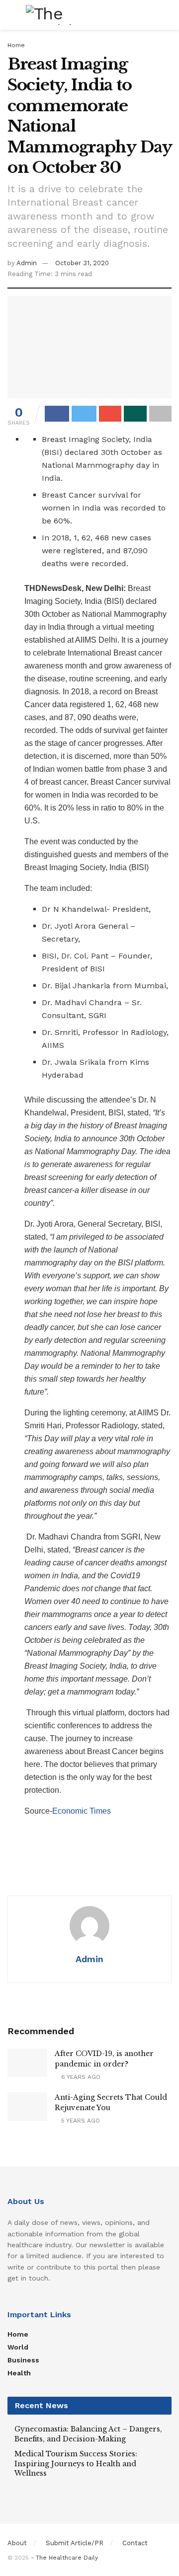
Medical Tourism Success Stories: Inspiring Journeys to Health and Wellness (76, 2464)
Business (23, 2360)
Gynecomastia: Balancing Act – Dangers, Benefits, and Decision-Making (88, 2434)
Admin (27, 263)
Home (16, 45)
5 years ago (80, 2121)
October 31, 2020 (82, 263)
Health (19, 2373)
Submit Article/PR (75, 2543)
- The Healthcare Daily (64, 2558)
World (18, 2347)
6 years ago (80, 2077)
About (17, 2543)
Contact (135, 2543)
